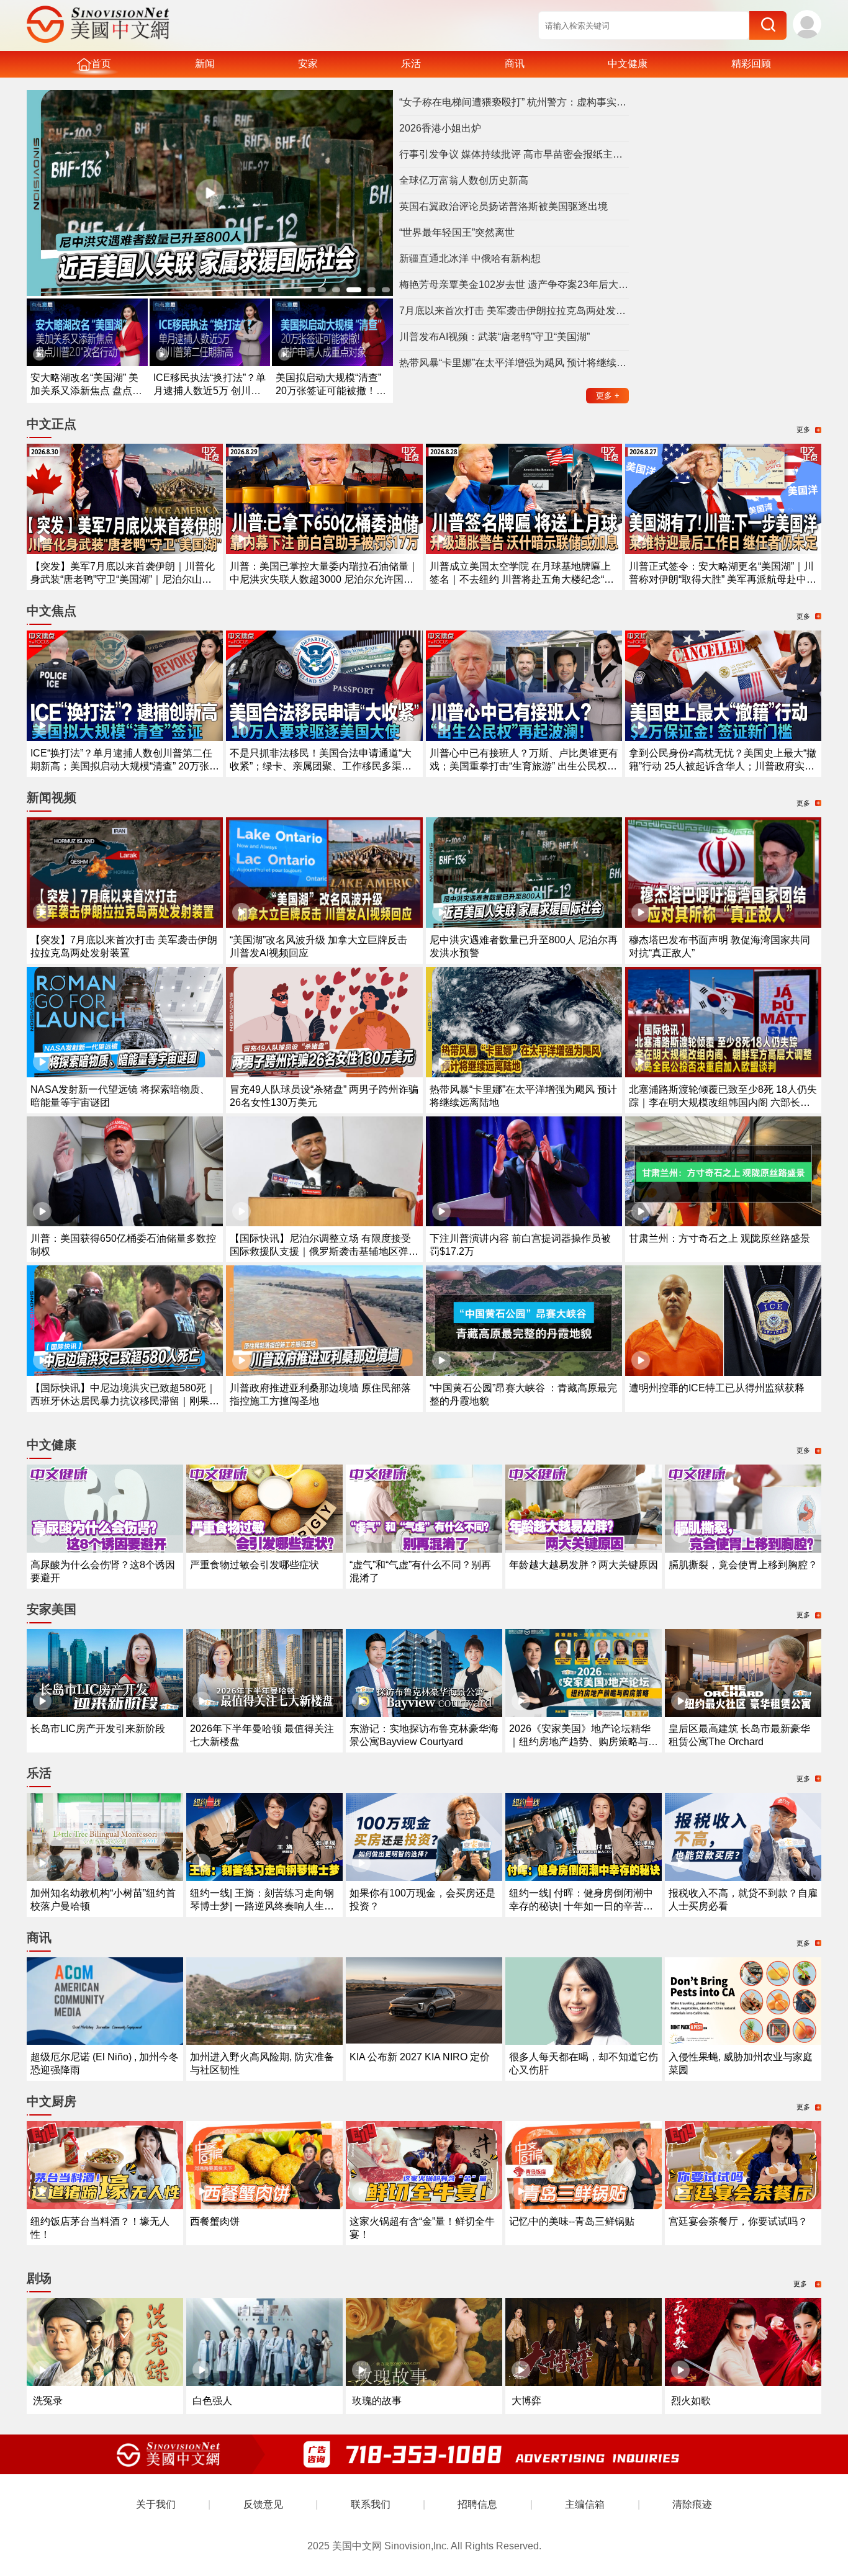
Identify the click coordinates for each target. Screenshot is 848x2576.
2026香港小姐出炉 (440, 128)
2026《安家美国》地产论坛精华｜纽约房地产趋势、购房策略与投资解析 (584, 1742)
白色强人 (212, 2401)
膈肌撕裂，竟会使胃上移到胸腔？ (743, 1565)
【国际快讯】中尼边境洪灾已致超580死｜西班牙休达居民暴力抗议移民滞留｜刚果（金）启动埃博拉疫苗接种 (123, 1401)
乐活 (411, 64)
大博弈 (526, 2401)
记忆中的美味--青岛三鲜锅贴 (572, 2221)
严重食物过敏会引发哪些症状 (255, 1565)
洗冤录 (48, 2401)
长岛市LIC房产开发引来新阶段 (98, 1729)
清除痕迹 (692, 2504)
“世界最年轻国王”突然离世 (457, 232)
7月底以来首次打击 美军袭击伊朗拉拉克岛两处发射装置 (514, 311)
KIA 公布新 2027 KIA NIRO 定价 (420, 2057)
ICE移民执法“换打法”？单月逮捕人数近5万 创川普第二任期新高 (210, 391)
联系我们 (371, 2504)
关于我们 (156, 2504)
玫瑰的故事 (377, 2401)
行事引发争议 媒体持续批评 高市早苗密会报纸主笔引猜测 (514, 154)
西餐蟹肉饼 (215, 2221)
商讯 (515, 64)
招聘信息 (477, 2504)
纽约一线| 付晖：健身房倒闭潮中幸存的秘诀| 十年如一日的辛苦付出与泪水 (581, 1906)
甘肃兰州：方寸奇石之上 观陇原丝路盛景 (719, 1238)
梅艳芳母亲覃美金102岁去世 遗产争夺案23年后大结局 (514, 285)
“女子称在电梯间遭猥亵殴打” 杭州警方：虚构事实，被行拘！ (514, 102)
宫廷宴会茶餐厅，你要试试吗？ (738, 2221)
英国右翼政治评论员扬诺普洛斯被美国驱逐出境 (503, 206)
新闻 (205, 64)
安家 (308, 64)
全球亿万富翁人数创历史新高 (464, 180)
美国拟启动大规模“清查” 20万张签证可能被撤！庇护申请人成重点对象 (331, 391)
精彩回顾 (751, 64)
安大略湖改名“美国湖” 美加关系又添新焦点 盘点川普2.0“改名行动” (86, 391)
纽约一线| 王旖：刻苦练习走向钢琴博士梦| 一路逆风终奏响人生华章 (262, 1906)
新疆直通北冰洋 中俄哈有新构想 (470, 258)
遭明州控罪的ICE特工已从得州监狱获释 (717, 1388)
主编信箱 (585, 2504)
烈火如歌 (691, 2401)
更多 (608, 396)
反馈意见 (263, 2504)
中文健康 (628, 64)
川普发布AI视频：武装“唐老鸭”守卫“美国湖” (494, 337)
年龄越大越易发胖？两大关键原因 (584, 1565)
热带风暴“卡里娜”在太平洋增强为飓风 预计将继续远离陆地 (514, 363)
